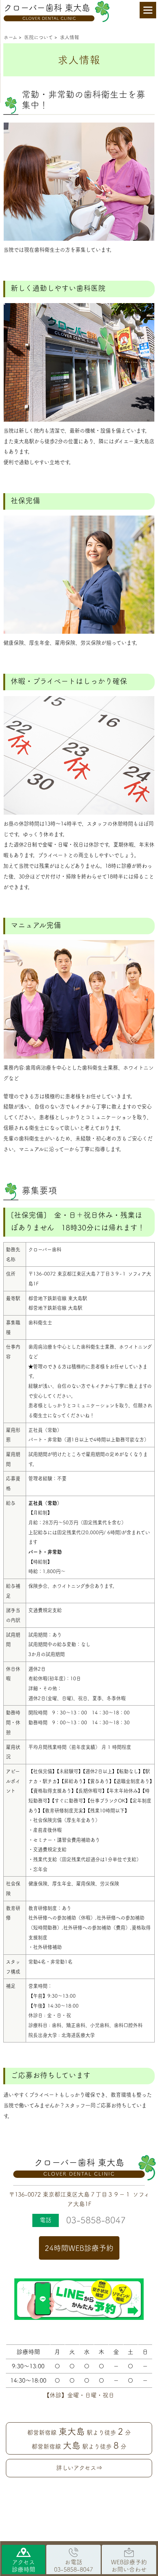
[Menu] (148, 10)
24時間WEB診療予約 (79, 2248)
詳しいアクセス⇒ (79, 2468)
